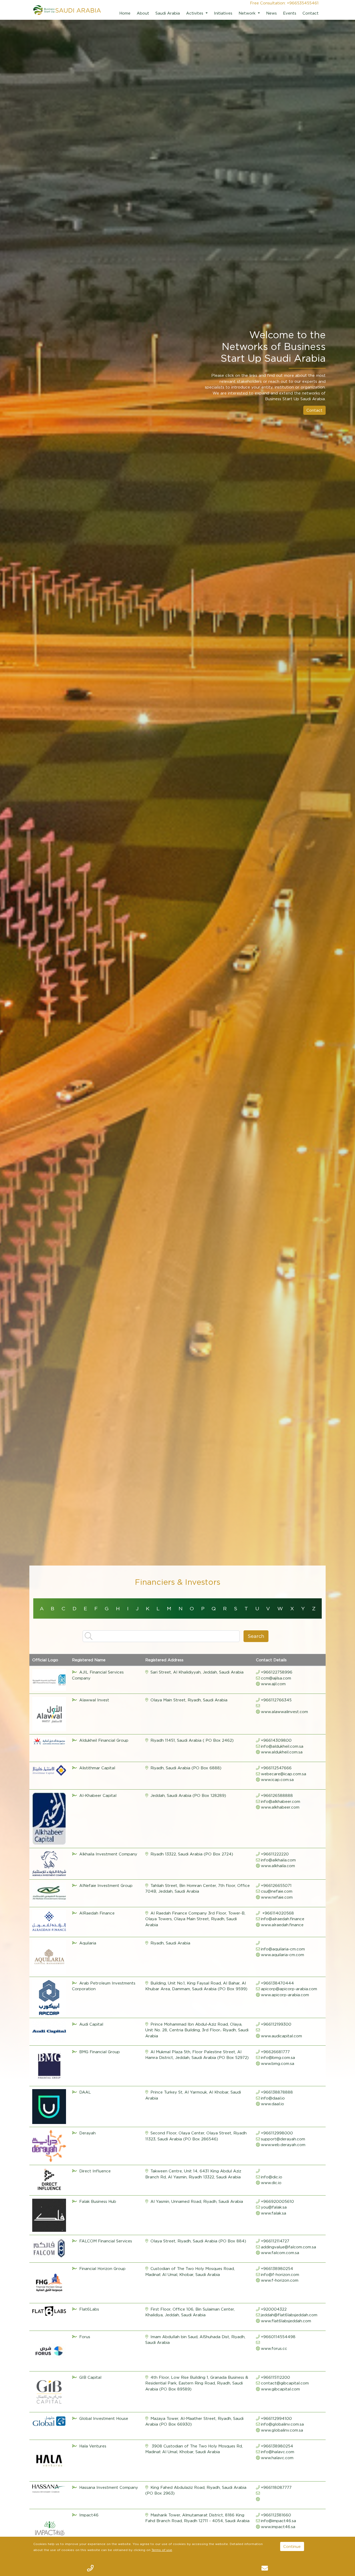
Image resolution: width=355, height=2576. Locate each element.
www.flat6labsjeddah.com (286, 2321)
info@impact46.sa (278, 2521)
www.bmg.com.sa (278, 2063)
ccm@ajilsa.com (276, 1678)
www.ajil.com (273, 1684)
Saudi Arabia (168, 13)
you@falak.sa (274, 2207)
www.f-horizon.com (280, 2280)
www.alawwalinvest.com (284, 1712)
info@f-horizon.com (280, 2274)
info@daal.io (273, 2098)
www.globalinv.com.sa (282, 2430)
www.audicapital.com (281, 2036)
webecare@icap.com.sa (284, 1774)
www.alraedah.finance (282, 1925)
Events (290, 13)
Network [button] (248, 13)
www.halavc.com (277, 2458)
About (143, 13)
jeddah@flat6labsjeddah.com (289, 2315)
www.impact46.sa (278, 2527)
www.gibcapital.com (280, 2389)
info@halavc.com (278, 2452)
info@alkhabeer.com (281, 1801)
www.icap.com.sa (277, 1779)
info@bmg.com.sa (278, 2057)
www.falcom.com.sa (280, 2253)
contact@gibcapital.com (285, 2383)
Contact (311, 13)
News (271, 13)
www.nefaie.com (277, 1897)
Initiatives (223, 13)
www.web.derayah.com (283, 2145)
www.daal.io (272, 2104)
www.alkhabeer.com (280, 1807)
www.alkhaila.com (278, 1866)
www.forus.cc (274, 2348)
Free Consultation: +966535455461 (284, 3)
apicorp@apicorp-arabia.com (289, 1989)
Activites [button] (195, 13)
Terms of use (162, 2550)
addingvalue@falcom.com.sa (288, 2247)
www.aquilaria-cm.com (282, 1955)
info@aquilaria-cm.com (283, 1949)
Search (256, 1636)
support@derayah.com (283, 2139)
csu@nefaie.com (277, 1891)
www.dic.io (271, 2183)
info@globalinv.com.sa (282, 2424)
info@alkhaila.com (278, 1860)
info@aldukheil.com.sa (282, 1746)
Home (125, 13)
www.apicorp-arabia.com (285, 1995)
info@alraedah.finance (283, 1919)
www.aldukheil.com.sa (282, 1752)
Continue (292, 2546)
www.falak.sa (274, 2213)
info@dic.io (272, 2177)
